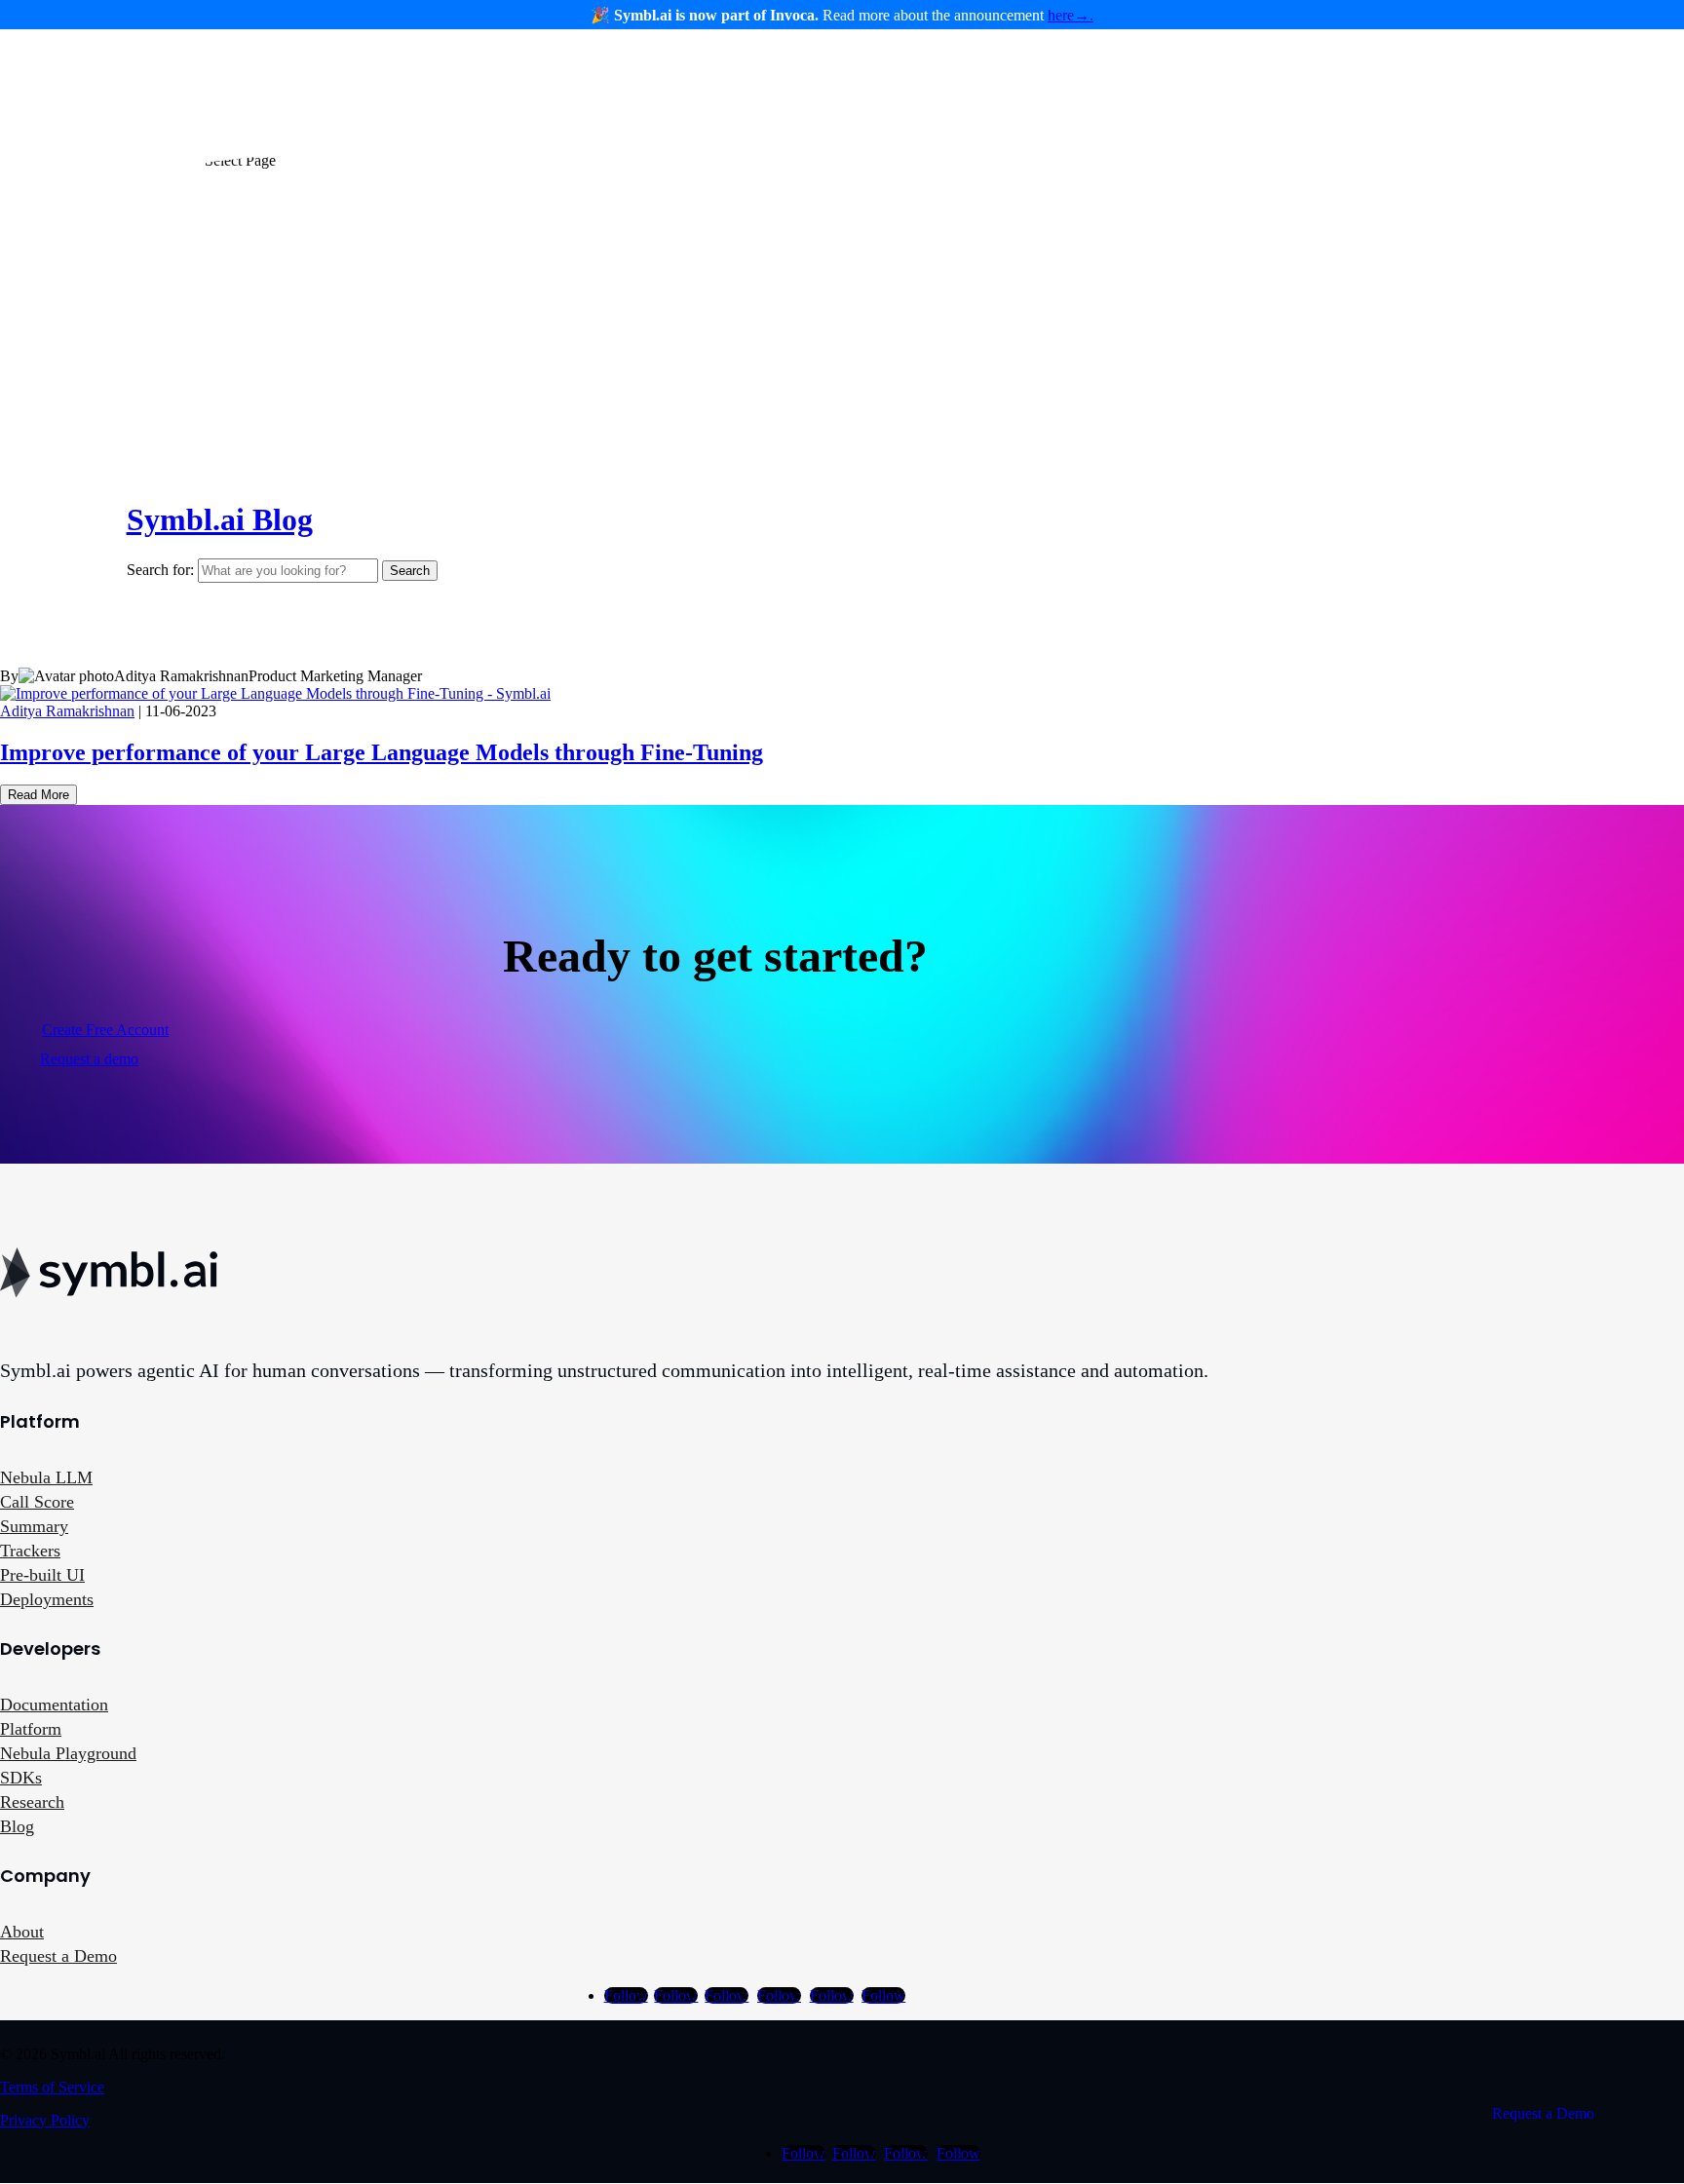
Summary (34, 1526)
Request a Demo (58, 1956)
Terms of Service (52, 2087)
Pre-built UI (42, 1575)
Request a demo (89, 1059)
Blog (17, 1826)
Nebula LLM (46, 1477)
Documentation (54, 1705)
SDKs (21, 1778)
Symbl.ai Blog (220, 519)
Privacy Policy (45, 2120)
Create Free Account (105, 1030)
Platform (31, 1729)
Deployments (47, 1599)
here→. (1071, 15)
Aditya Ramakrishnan (67, 711)
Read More (38, 795)
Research (32, 1802)
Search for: (160, 570)
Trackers (30, 1551)
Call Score (37, 1502)
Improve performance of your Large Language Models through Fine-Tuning (382, 752)
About (22, 1932)
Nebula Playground (68, 1753)
